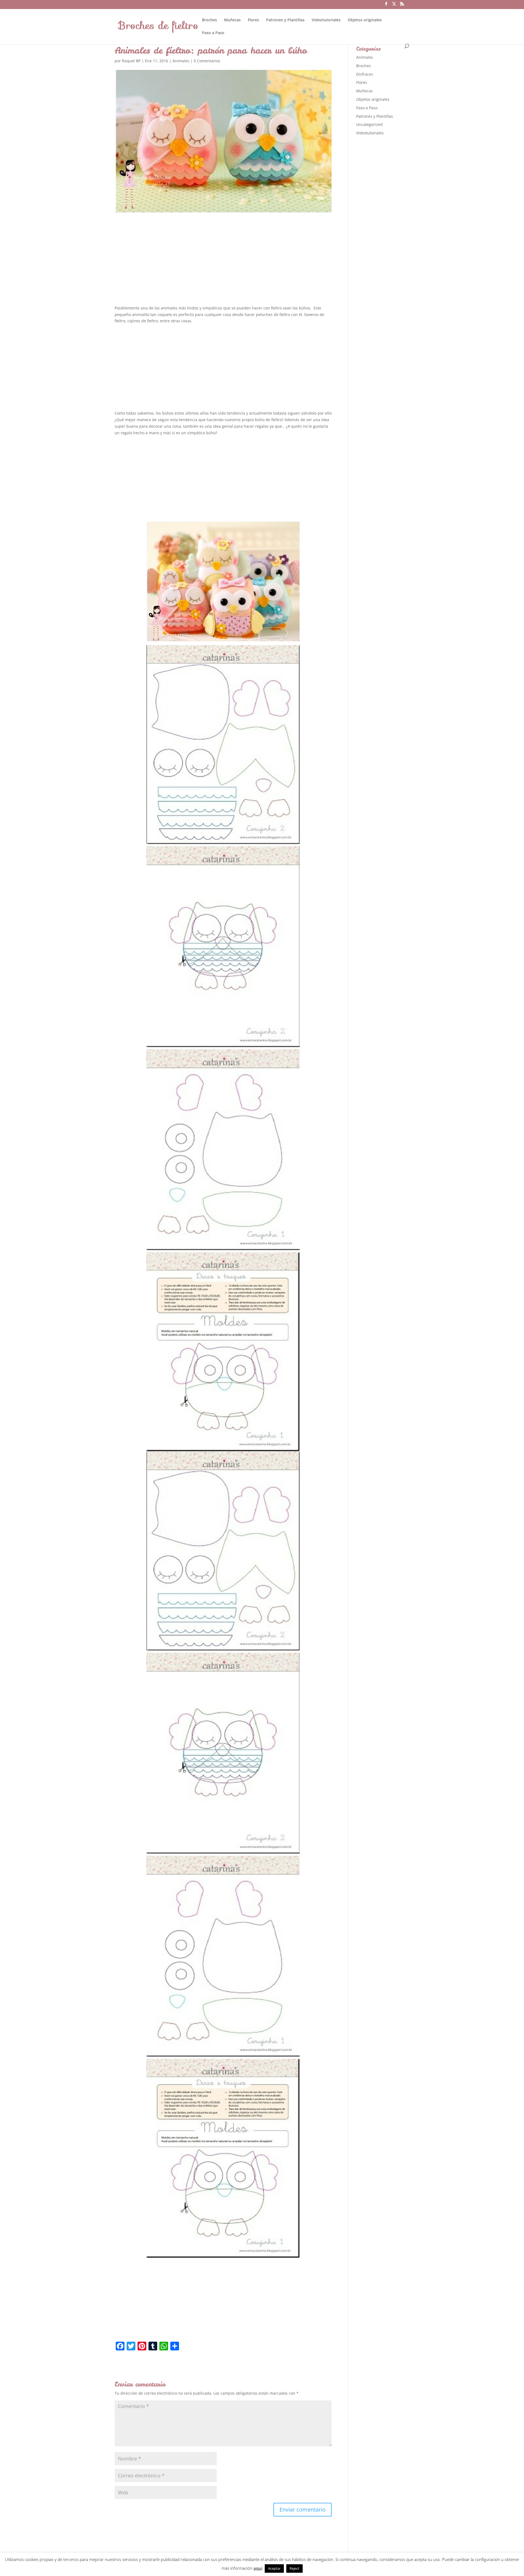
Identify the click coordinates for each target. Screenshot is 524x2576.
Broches (209, 20)
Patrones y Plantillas (285, 20)
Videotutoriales (326, 20)
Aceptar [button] (274, 2568)
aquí (258, 2568)
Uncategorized (369, 124)
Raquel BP (131, 61)
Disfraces (365, 74)
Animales (181, 61)
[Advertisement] (223, 264)
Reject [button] (294, 2568)
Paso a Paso (213, 33)
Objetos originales (365, 20)
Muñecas (232, 20)
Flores (253, 20)
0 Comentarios (207, 61)
